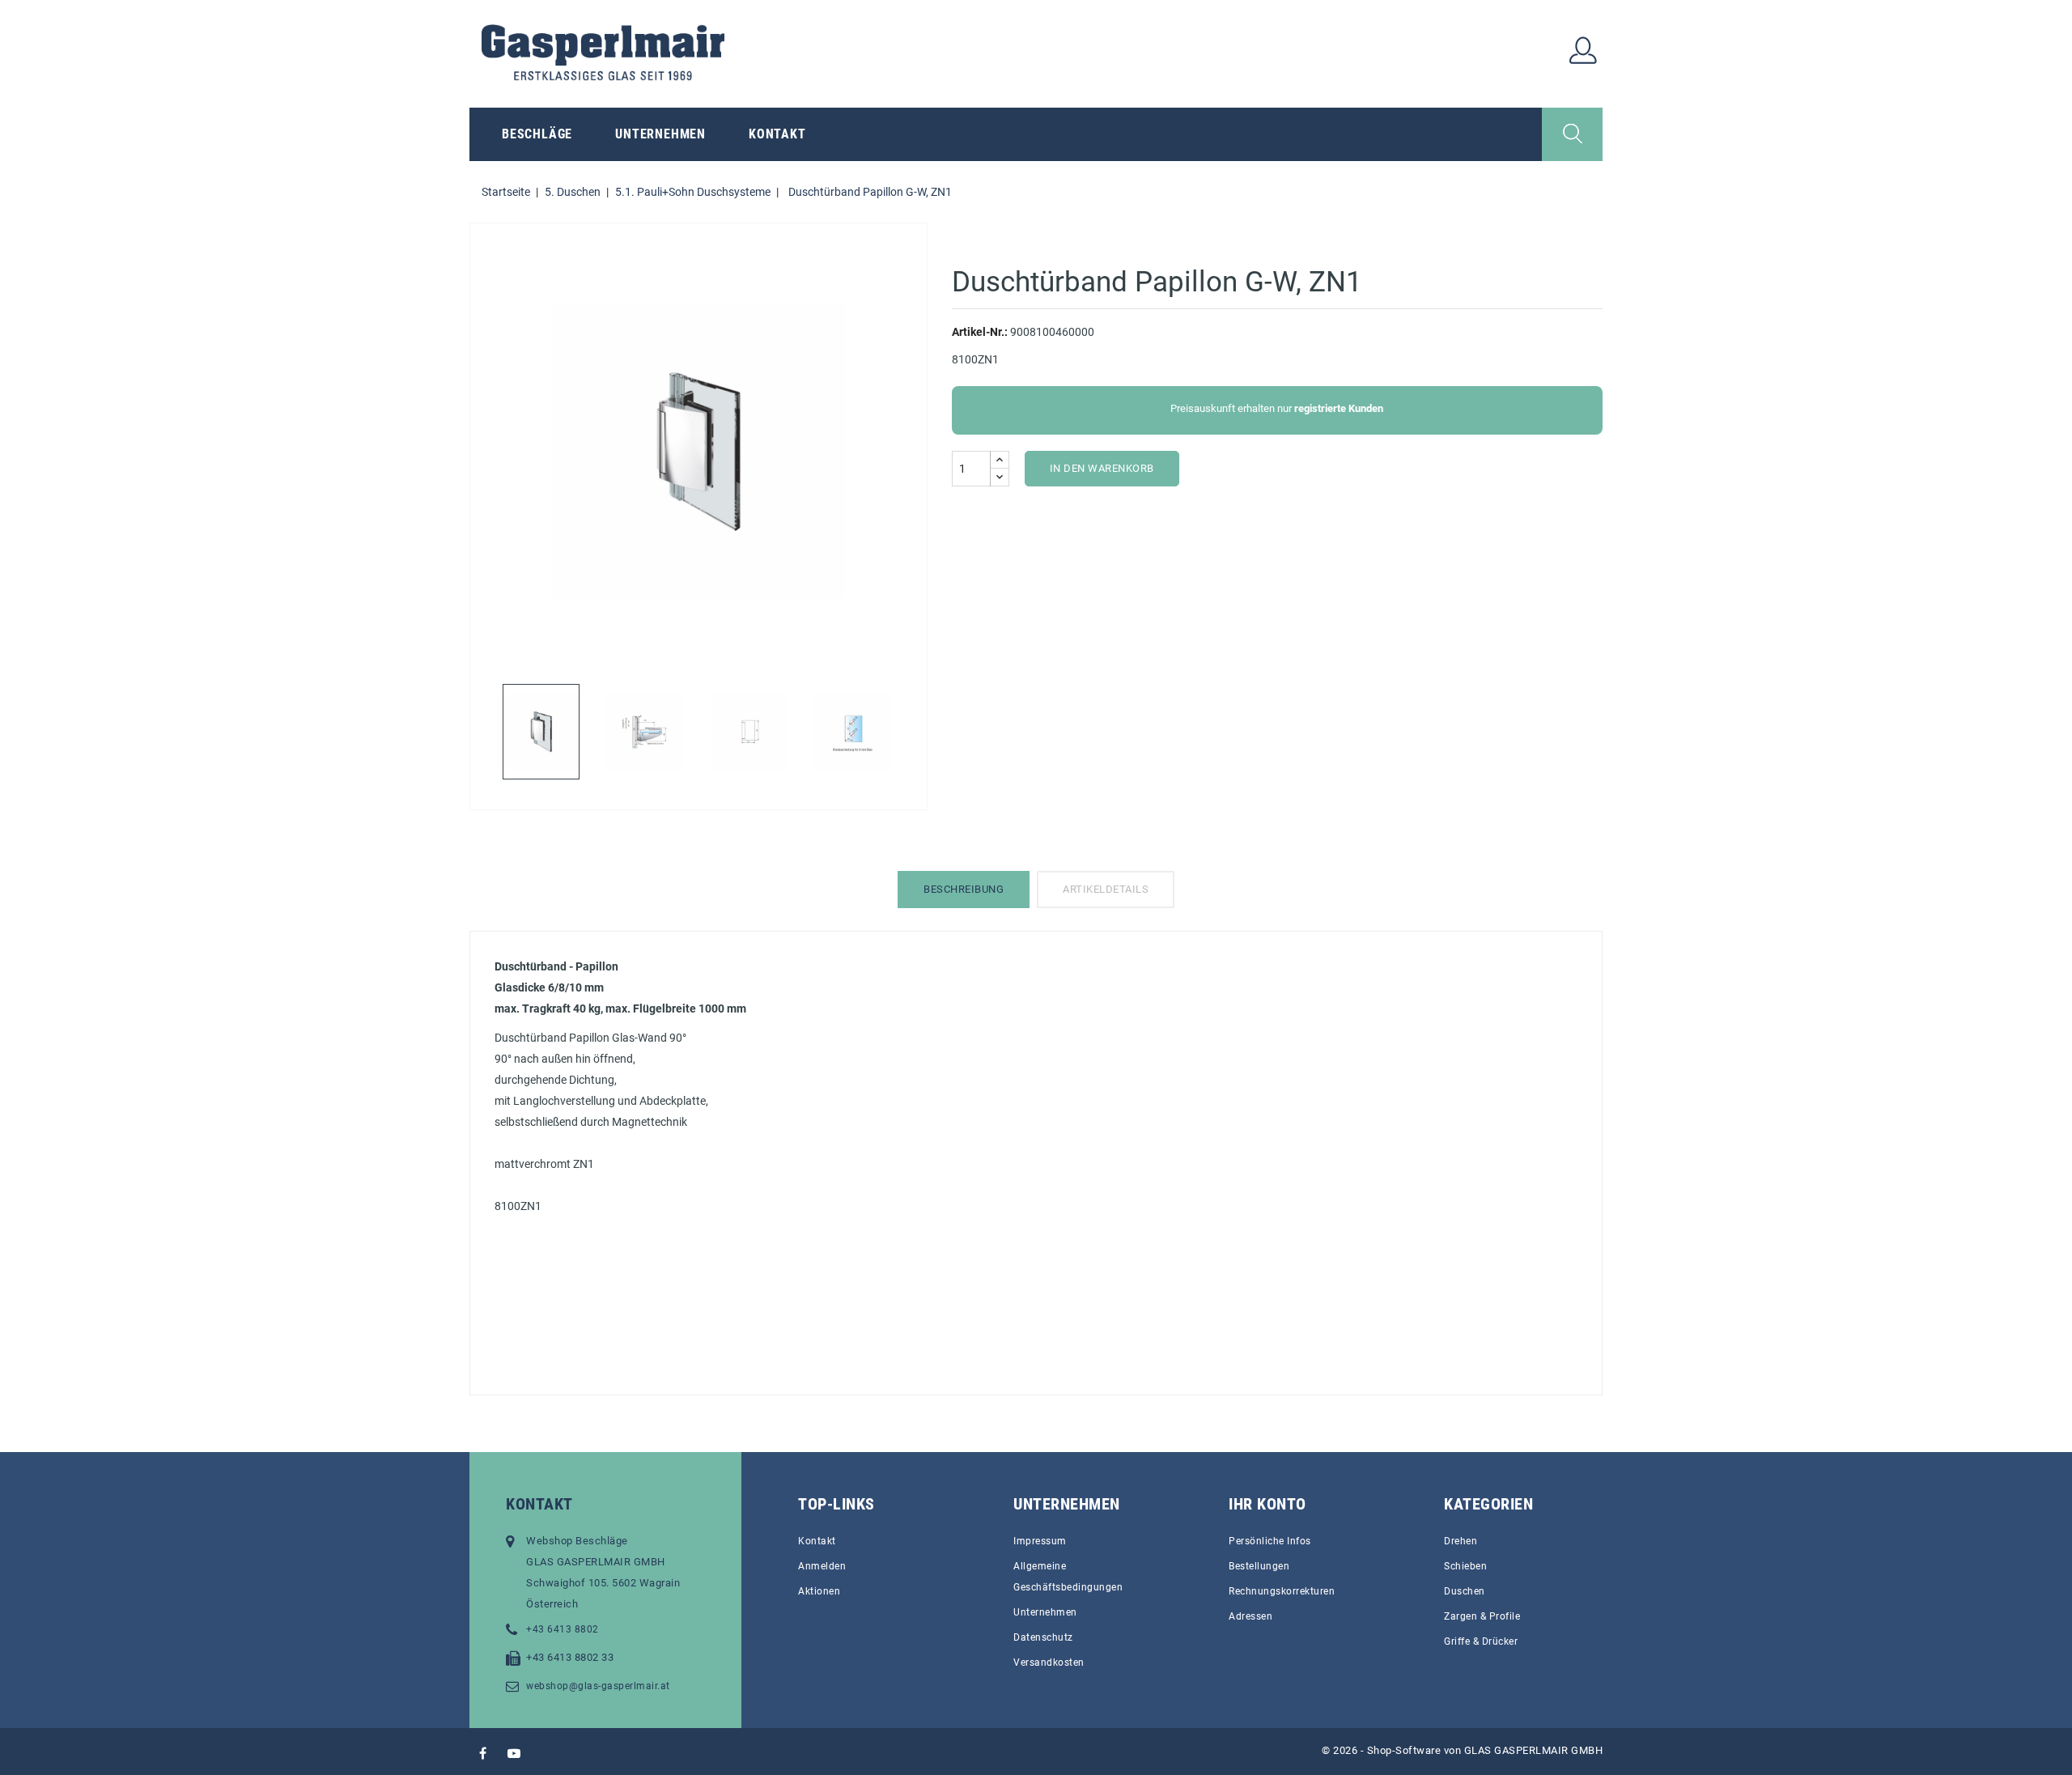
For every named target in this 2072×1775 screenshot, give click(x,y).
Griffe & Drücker (1481, 1641)
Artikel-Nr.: (980, 332)
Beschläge (537, 134)
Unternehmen (660, 134)
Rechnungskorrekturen (1282, 1591)
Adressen (1250, 1616)
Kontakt (777, 134)
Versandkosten (1049, 1662)
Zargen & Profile (1482, 1616)
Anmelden (822, 1566)
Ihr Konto (1267, 1504)
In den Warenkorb (1102, 468)
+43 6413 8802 (563, 1629)
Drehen (1461, 1541)
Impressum (1040, 1541)
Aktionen (819, 1591)
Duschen (1465, 1591)
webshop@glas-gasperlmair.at (598, 1686)
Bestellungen (1259, 1566)
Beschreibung (964, 889)
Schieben (1465, 1566)
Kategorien (1488, 1504)
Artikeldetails (1106, 889)
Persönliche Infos (1270, 1541)
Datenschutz (1043, 1637)
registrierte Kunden (1339, 408)
